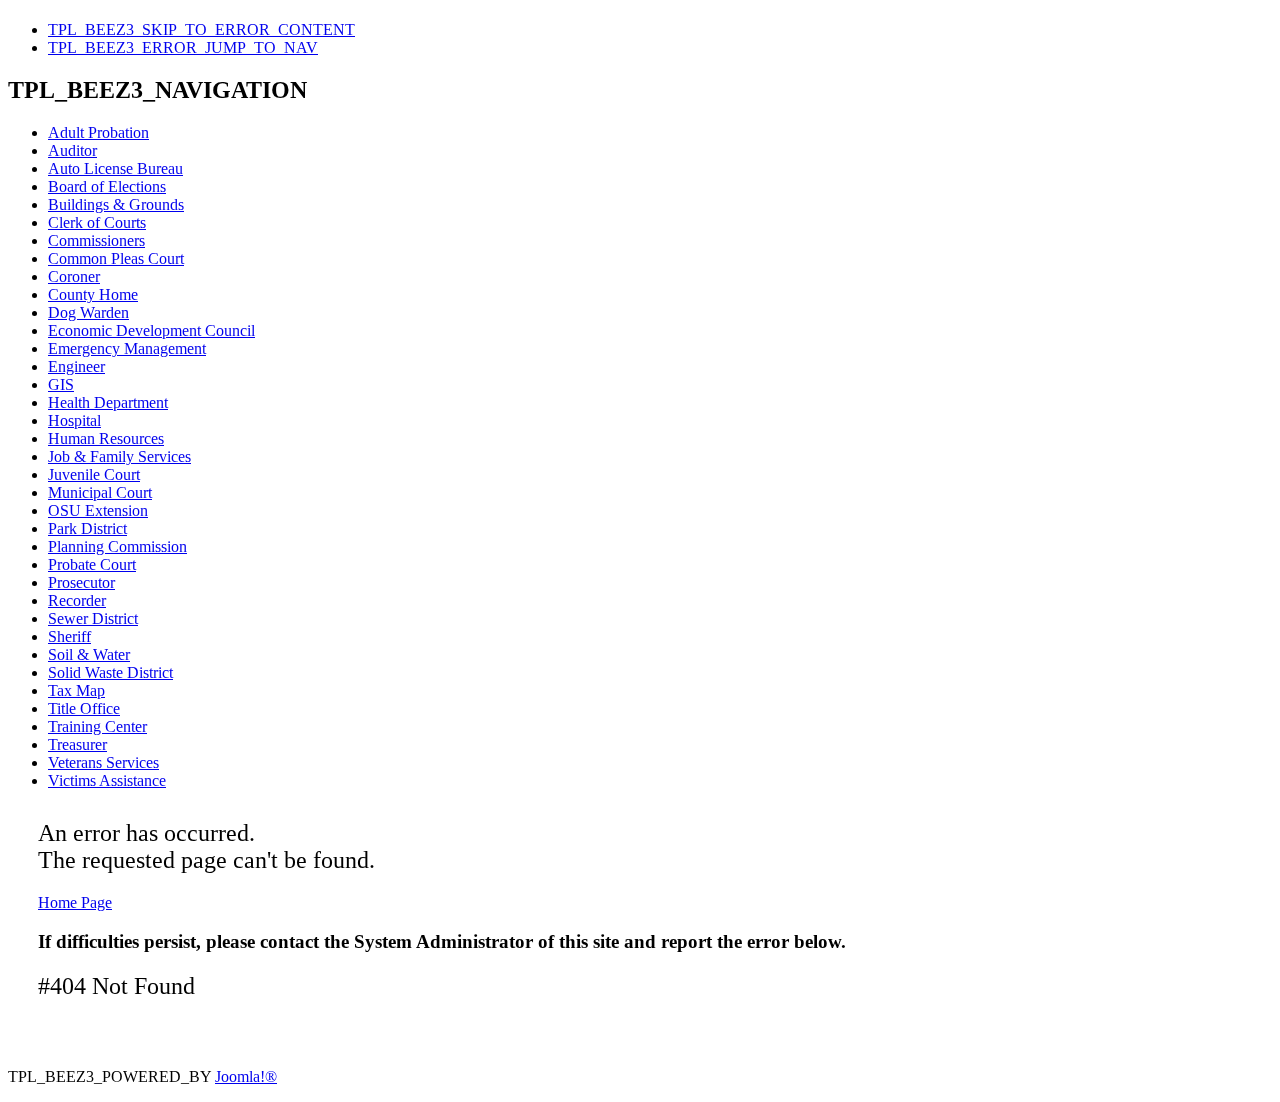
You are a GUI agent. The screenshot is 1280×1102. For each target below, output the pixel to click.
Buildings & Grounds (116, 204)
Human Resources (106, 438)
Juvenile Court (94, 474)
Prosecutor (81, 582)
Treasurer (77, 744)
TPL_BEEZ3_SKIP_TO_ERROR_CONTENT (201, 29)
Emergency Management (127, 348)
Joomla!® (246, 1076)
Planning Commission (117, 546)
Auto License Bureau (115, 168)
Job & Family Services (119, 456)
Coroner (74, 276)
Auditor (72, 150)
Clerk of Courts (97, 222)
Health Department (108, 402)
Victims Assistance (107, 780)
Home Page (75, 902)
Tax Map (76, 690)
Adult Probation (98, 132)
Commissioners (96, 240)
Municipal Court (100, 492)
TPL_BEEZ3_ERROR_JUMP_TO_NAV (183, 47)
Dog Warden (88, 312)
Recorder (77, 600)
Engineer (76, 366)
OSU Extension (98, 510)
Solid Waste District (110, 672)
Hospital (74, 420)
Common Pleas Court (116, 258)
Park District (87, 528)
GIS (61, 384)
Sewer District (93, 618)
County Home (93, 294)
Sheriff (69, 636)
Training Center (97, 726)
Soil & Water (89, 654)
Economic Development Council (151, 330)
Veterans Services (103, 762)
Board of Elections (107, 186)
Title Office (84, 708)
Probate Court (92, 564)
